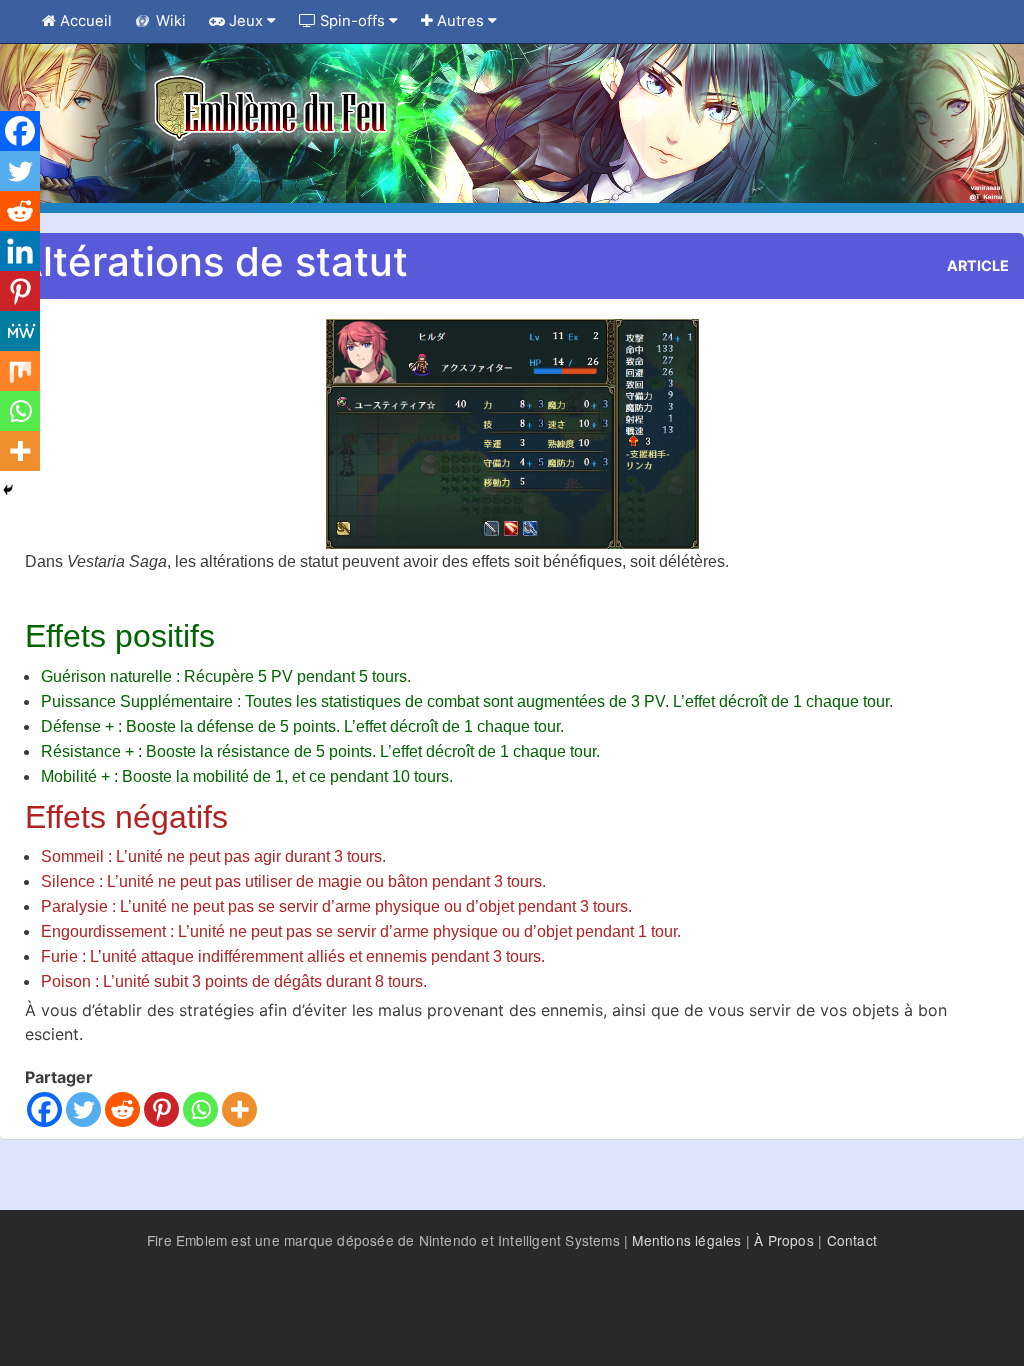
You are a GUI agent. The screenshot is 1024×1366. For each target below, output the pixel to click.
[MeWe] (20, 331)
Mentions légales (686, 1240)
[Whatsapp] (200, 1109)
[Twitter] (83, 1109)
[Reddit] (122, 1109)
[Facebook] (44, 1109)
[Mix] (20, 371)
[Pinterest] (161, 1109)
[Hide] (8, 490)
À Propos (784, 1240)
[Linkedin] (20, 251)
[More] (239, 1109)
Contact (852, 1240)
